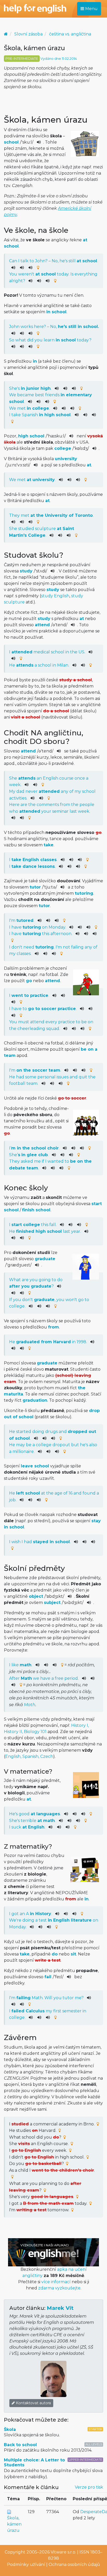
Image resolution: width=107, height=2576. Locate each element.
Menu (91, 9)
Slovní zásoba (28, 34)
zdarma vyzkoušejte (59, 2288)
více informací (56, 2282)
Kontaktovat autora (33, 2403)
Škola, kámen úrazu (14, 2524)
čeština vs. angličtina (70, 34)
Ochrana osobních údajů (74, 2564)
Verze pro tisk (89, 2487)
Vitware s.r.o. (63, 2552)
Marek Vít (60, 2308)
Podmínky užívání (26, 2564)
